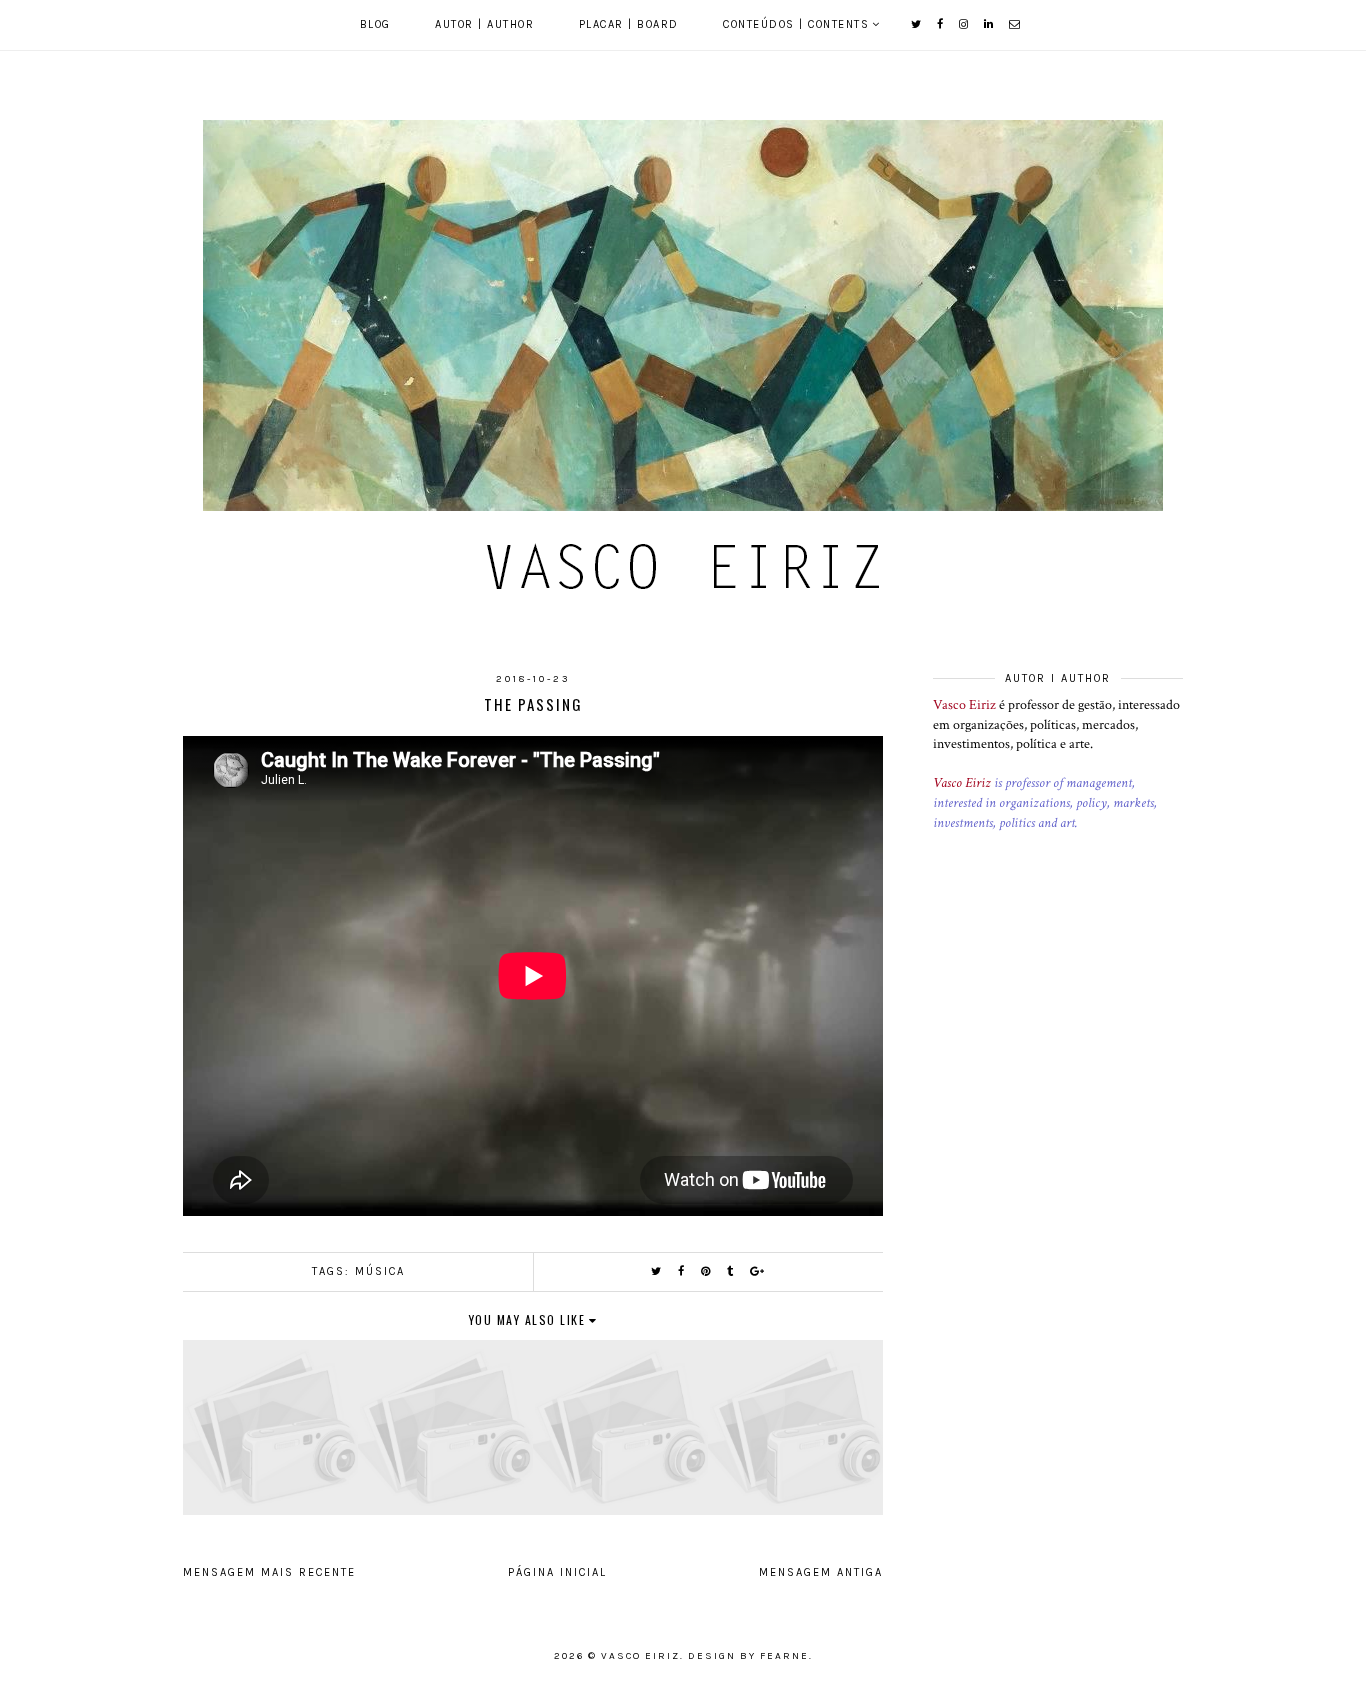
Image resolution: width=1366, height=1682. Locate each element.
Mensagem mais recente (269, 1572)
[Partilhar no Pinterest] (706, 1271)
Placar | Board (629, 24)
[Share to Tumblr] (731, 1271)
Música (380, 1271)
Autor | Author (484, 24)
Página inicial (557, 1572)
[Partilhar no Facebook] (682, 1271)
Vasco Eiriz (964, 705)
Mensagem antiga (821, 1572)
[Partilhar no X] (657, 1271)
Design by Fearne (748, 1656)
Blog (375, 24)
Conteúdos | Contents (796, 24)
